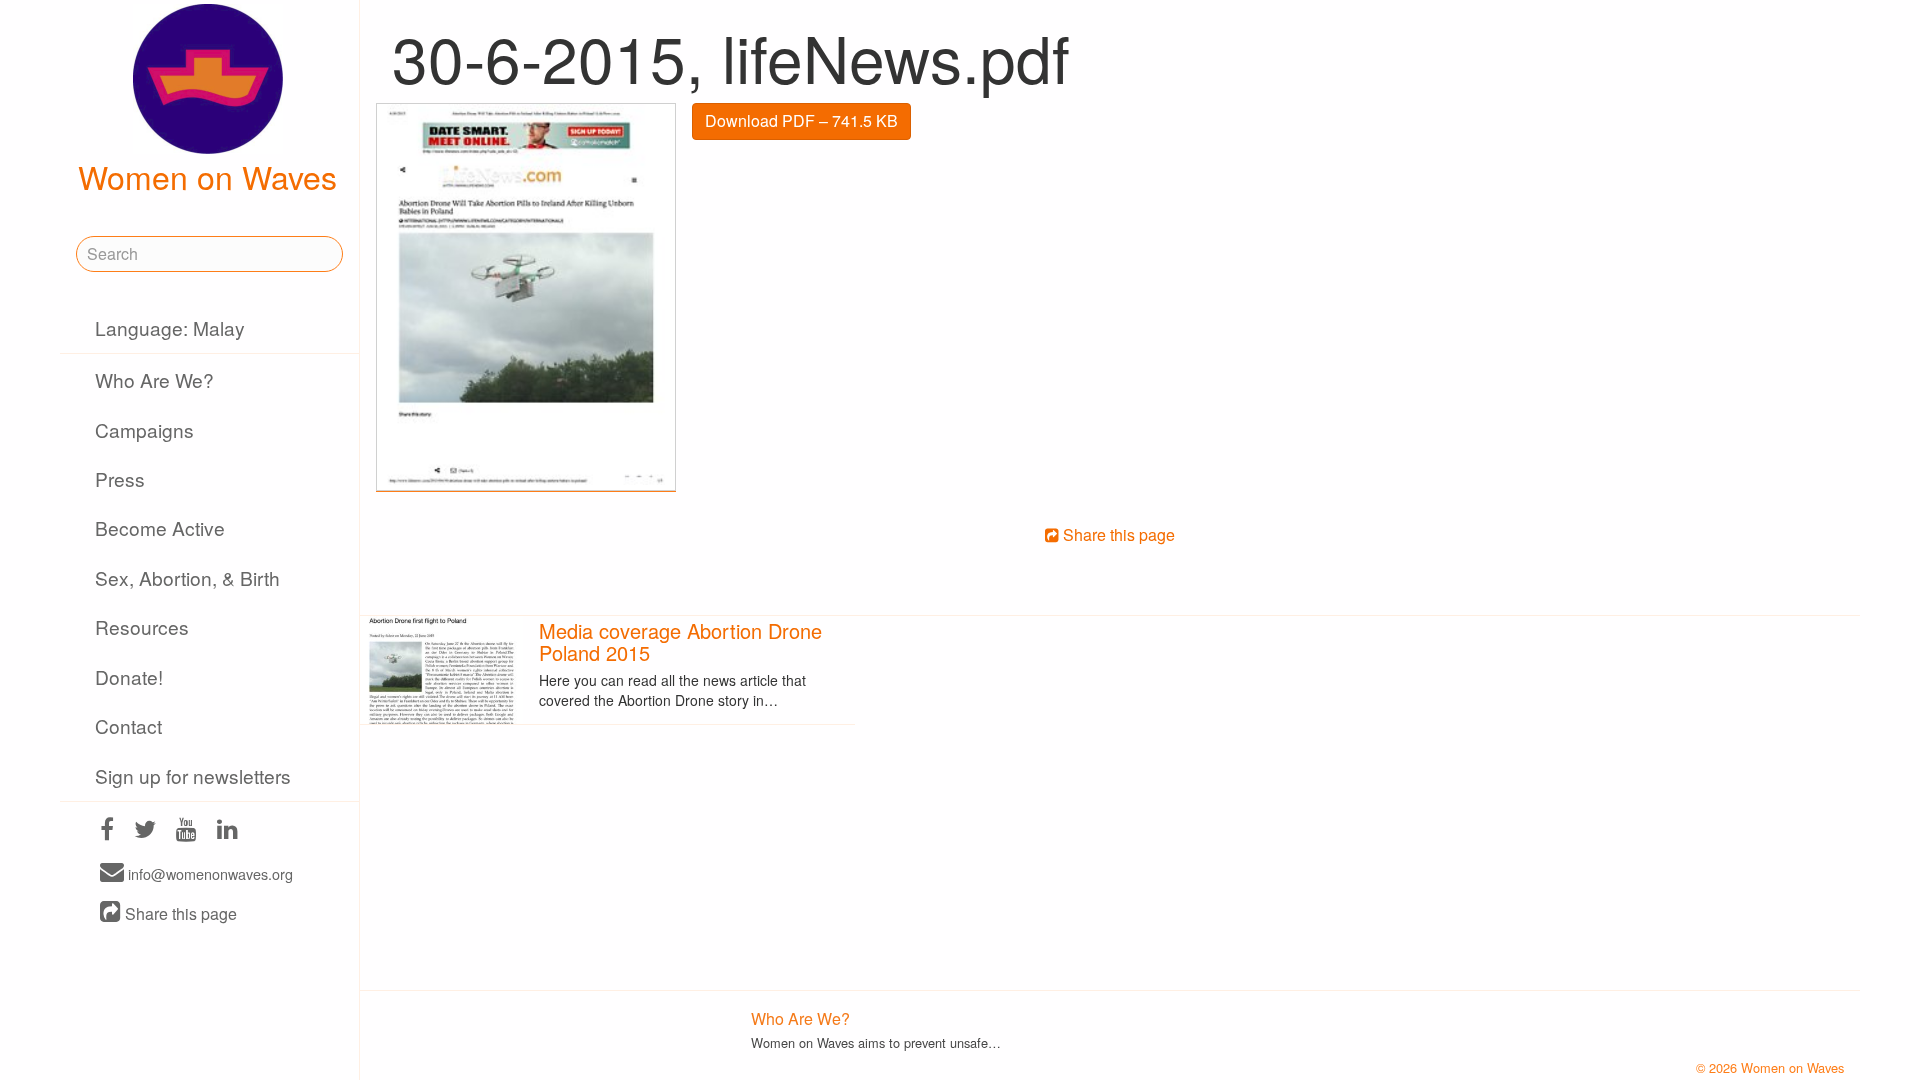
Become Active (160, 527)
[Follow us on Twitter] (145, 831)
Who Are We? (154, 379)
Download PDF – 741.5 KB (801, 120)
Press (120, 478)
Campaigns (144, 429)
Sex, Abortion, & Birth (187, 577)
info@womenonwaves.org (208, 873)
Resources (142, 626)
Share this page (179, 913)
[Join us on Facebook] (107, 831)
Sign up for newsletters (193, 775)
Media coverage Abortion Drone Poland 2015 (680, 641)
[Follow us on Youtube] (186, 831)
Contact (128, 725)
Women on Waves (207, 176)
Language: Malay (170, 327)
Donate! (129, 676)
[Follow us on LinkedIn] (227, 831)
